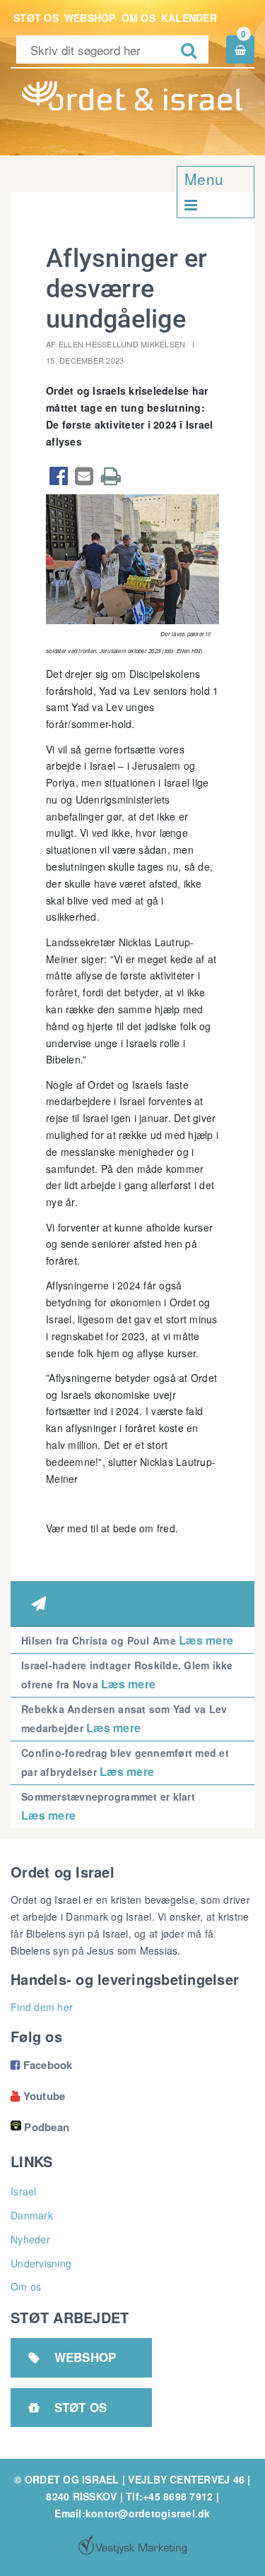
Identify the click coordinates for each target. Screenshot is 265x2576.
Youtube (38, 2096)
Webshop (90, 18)
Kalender (189, 18)
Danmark (32, 2215)
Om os (139, 18)
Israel (24, 2191)
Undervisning (41, 2263)
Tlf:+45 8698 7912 (169, 2496)
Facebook (42, 2065)
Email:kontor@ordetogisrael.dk (132, 2513)
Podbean (47, 2127)
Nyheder (30, 2239)
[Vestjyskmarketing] (132, 2545)
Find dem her (42, 2007)
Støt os (36, 18)
